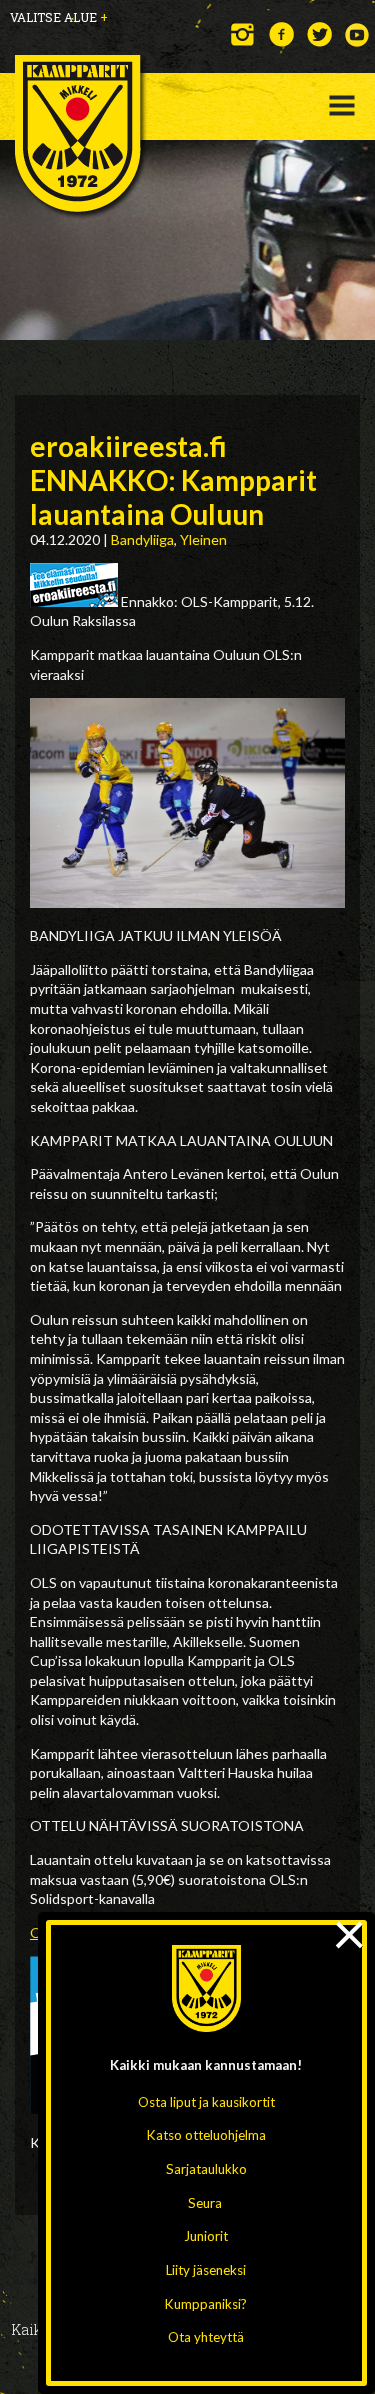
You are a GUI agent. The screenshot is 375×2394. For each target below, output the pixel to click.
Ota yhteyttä (206, 2337)
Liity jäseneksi (206, 2270)
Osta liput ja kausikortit (206, 2102)
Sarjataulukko (206, 2169)
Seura (205, 2203)
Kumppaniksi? (206, 2304)
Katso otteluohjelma (206, 2135)
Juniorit (206, 2236)
